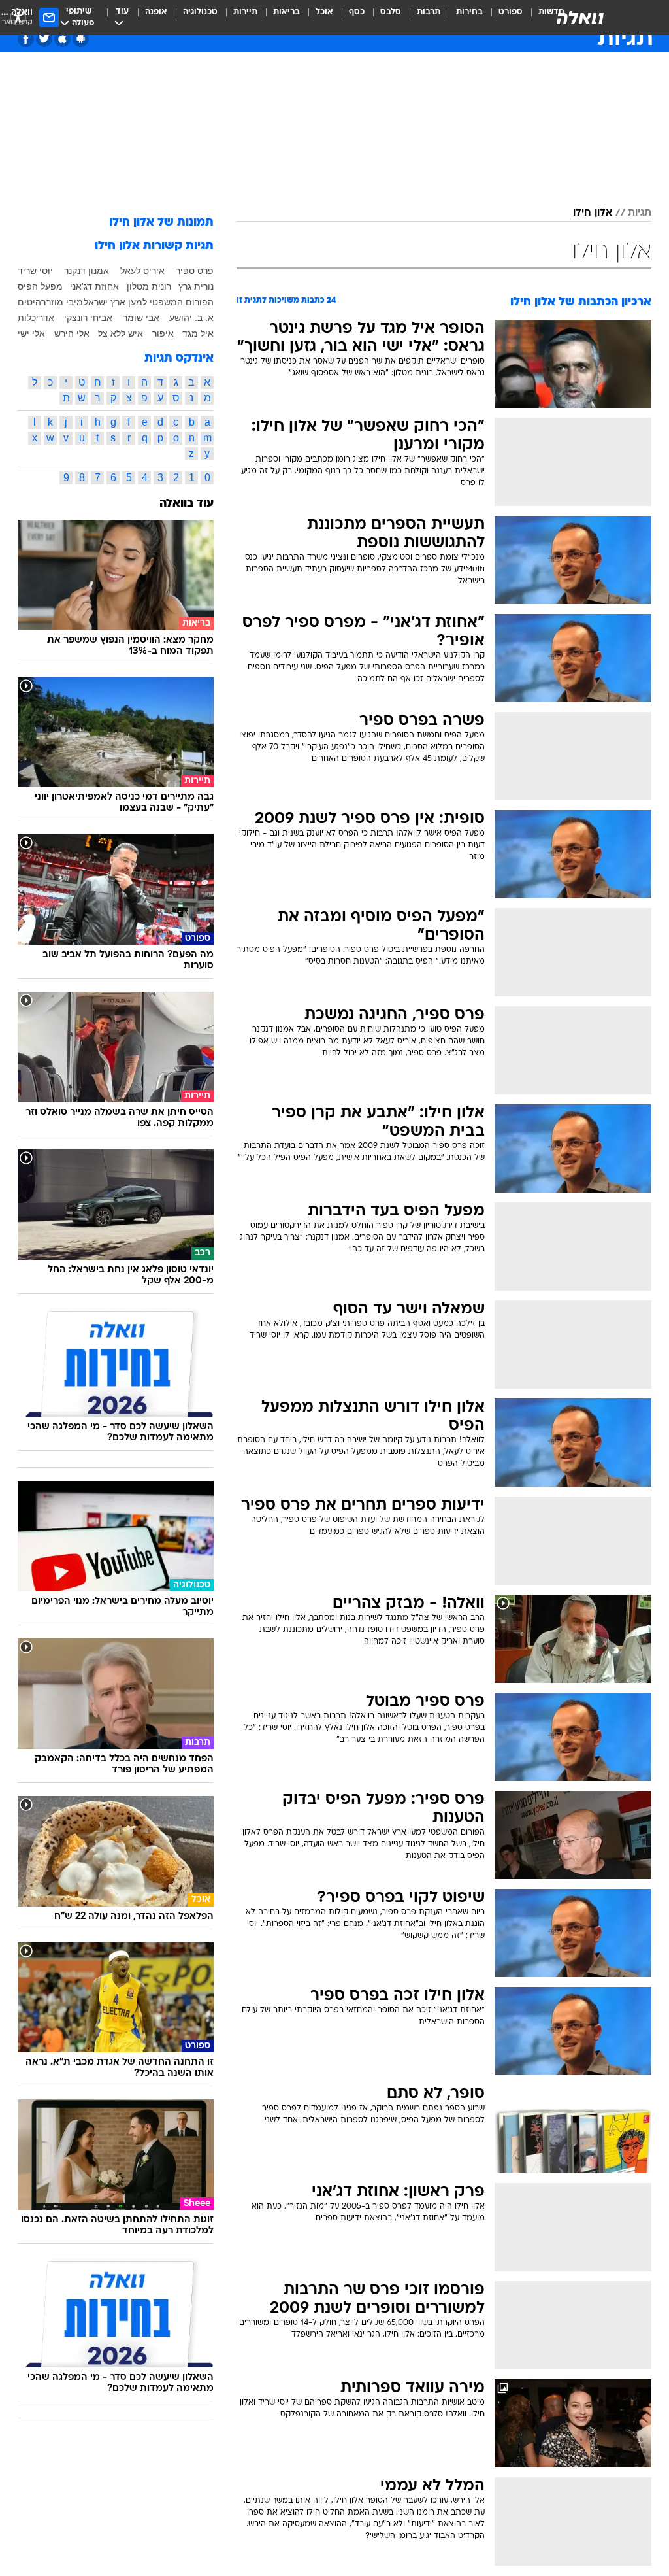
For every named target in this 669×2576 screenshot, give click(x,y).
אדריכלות (36, 318)
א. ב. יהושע (191, 318)
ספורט (511, 12)
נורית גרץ (196, 286)
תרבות (429, 12)
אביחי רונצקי (88, 318)
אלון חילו (593, 213)
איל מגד (198, 333)
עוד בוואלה (187, 504)
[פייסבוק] (26, 39)
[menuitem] (503, 18)
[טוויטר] (44, 39)
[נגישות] (18, 17)
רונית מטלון (149, 286)
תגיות (640, 213)
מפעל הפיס (40, 286)
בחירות (469, 12)
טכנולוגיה (200, 12)
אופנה (156, 12)
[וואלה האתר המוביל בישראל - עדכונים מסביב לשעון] (580, 18)
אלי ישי (31, 333)
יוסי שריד (35, 271)
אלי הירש (72, 333)
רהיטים (32, 302)
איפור (163, 333)
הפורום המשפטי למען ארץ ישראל (149, 302)
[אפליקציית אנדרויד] (81, 39)
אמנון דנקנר (87, 271)
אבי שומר (141, 318)
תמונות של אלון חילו (161, 223)
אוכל (324, 12)
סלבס (391, 12)
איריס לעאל (142, 271)
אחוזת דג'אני (94, 286)
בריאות (286, 12)
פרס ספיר (195, 271)
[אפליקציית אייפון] (62, 39)
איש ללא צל (121, 333)
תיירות (245, 12)
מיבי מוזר (65, 302)
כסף (357, 12)
